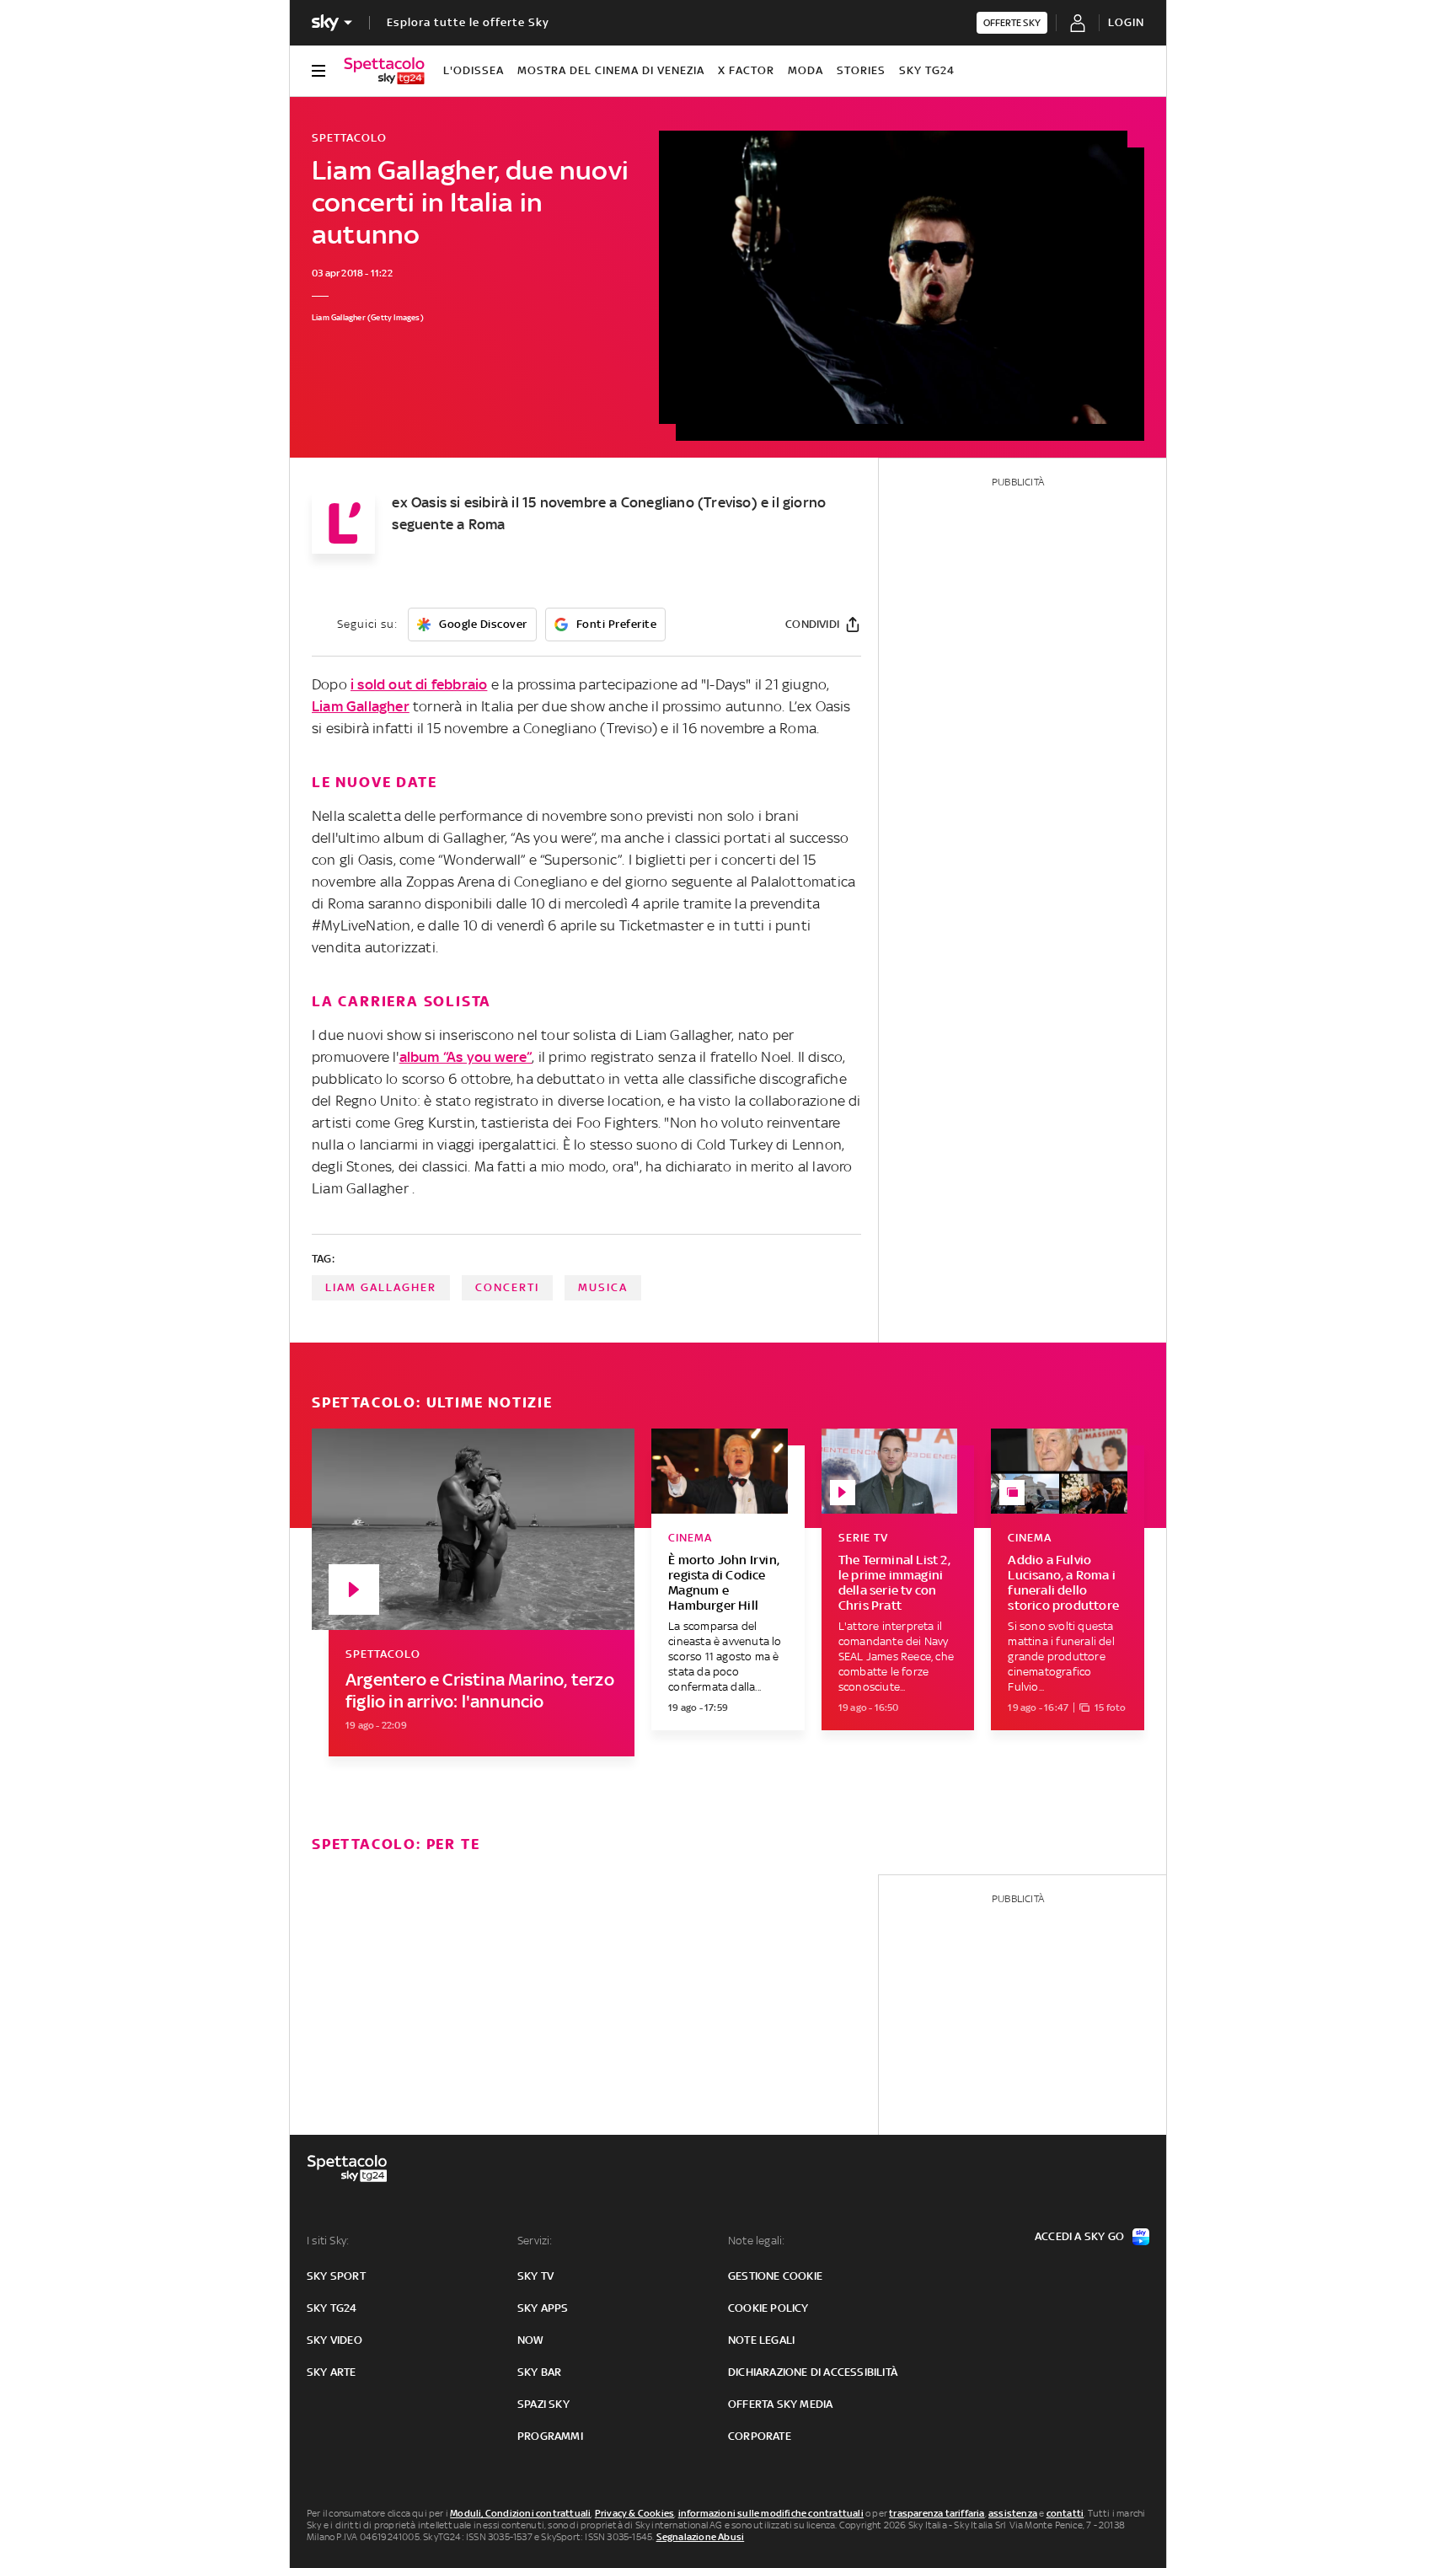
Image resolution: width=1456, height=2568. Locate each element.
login (1126, 22)
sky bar (539, 2372)
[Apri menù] (318, 71)
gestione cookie (775, 2276)
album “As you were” (466, 1057)
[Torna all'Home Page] (384, 71)
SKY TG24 (927, 70)
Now (531, 2340)
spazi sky (543, 2404)
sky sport (336, 2276)
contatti (1065, 2513)
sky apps (543, 2308)
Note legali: (756, 2241)
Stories (861, 70)
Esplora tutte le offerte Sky (468, 22)
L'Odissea (474, 70)
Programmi (550, 2436)
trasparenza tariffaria (937, 2513)
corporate (760, 2436)
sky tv (535, 2276)
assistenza (1013, 2513)
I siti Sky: (328, 2241)
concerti (507, 1287)
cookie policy (768, 2308)
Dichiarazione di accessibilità (813, 2372)
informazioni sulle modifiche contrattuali (771, 2513)
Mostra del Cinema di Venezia (611, 70)
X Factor (746, 70)
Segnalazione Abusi (701, 2537)
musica (603, 1287)
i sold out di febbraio (419, 684)
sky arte (332, 2372)
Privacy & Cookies (634, 2513)
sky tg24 (332, 2308)
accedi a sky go (1079, 2236)
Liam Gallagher (361, 706)
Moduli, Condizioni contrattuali (520, 2513)
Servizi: (535, 2241)
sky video (335, 2340)
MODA (806, 70)
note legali (761, 2340)
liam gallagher (381, 1287)
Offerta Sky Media (780, 2404)
